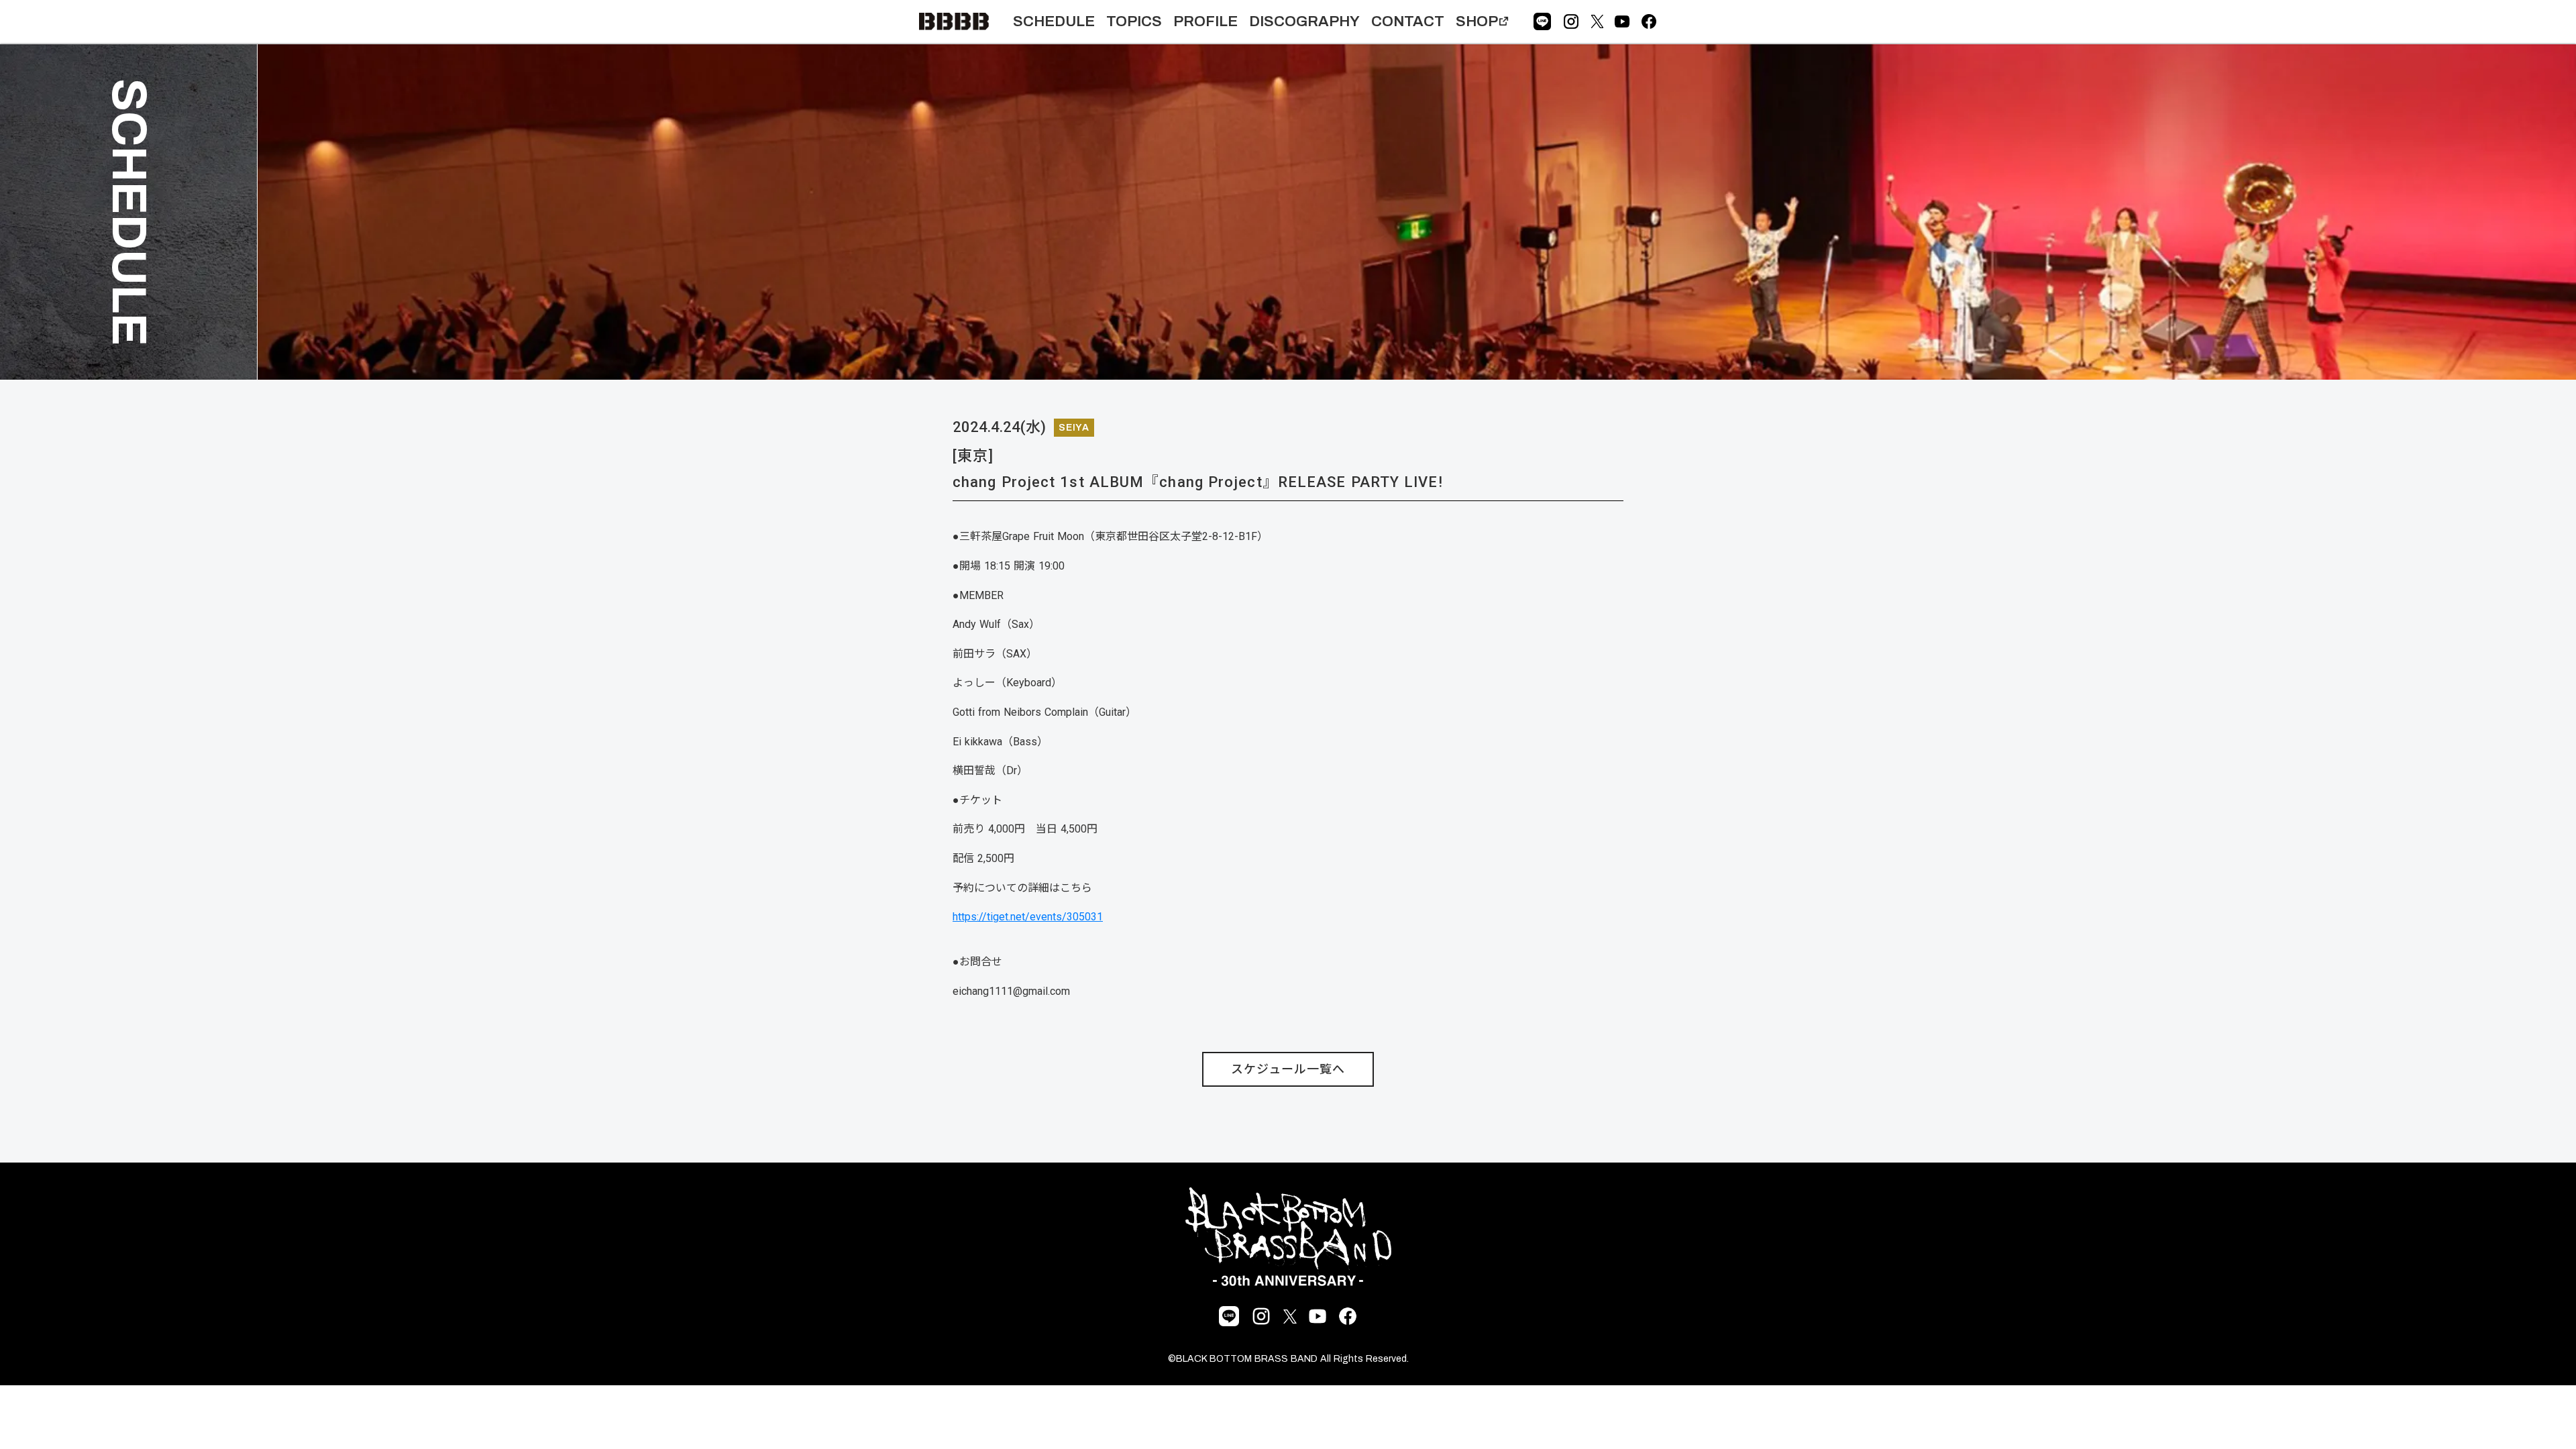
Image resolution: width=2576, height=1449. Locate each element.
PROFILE (1205, 21)
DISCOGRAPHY (1304, 21)
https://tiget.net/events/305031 (1028, 917)
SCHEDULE (1054, 21)
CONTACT (1408, 21)
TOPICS (1134, 21)
